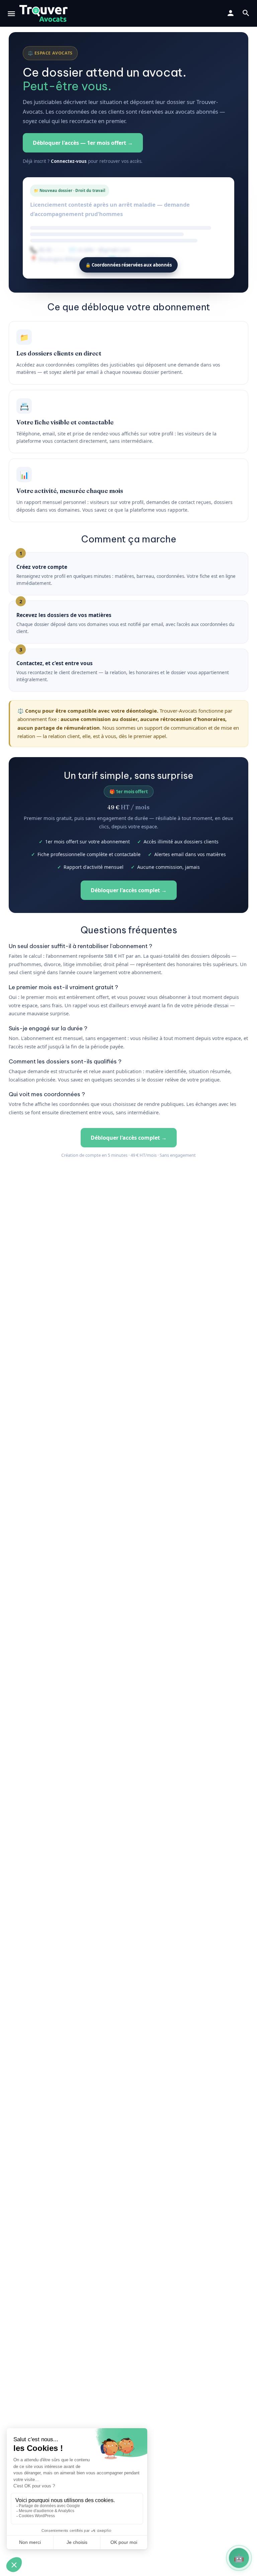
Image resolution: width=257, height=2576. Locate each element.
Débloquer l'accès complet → (129, 890)
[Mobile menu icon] (11, 14)
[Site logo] (44, 13)
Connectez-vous (69, 161)
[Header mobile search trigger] (246, 13)
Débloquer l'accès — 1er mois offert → (83, 143)
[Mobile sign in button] (231, 13)
